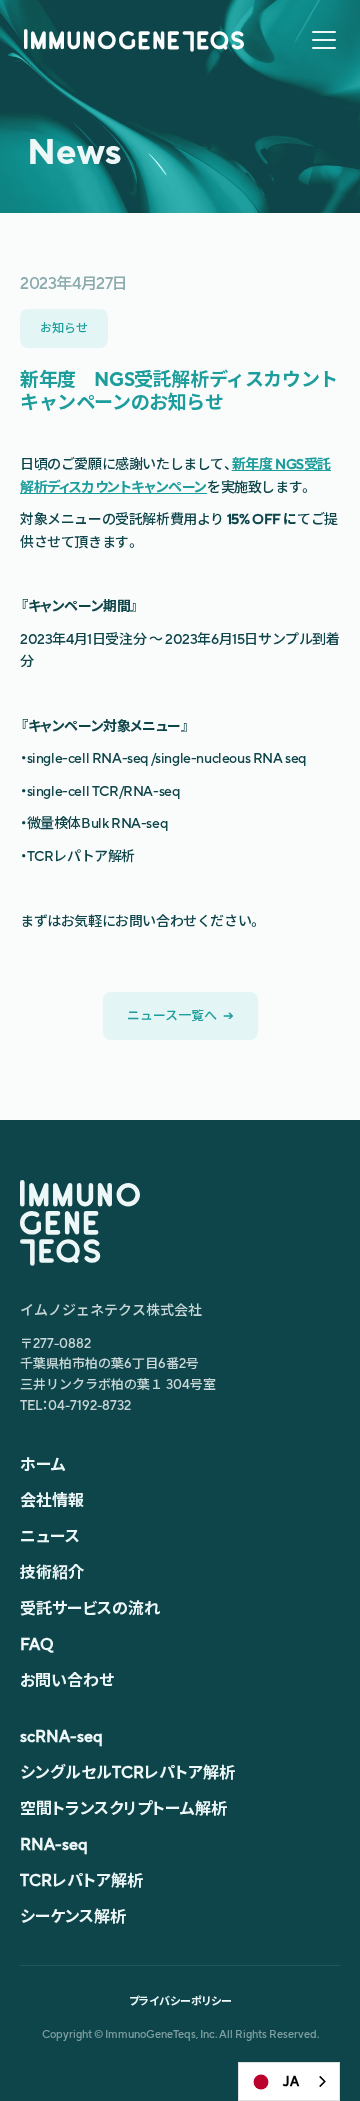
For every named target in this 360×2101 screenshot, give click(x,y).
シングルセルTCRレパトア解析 (127, 1772)
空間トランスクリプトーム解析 (123, 1808)
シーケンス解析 (73, 1916)
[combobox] (289, 2081)
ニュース (50, 1536)
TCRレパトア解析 (81, 1880)
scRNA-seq (61, 1736)
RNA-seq (54, 1844)
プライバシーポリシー (180, 2001)
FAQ (37, 1644)
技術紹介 (52, 1572)
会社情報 (52, 1500)
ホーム (43, 1464)
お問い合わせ (67, 1680)
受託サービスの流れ (90, 1608)
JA (291, 2081)
